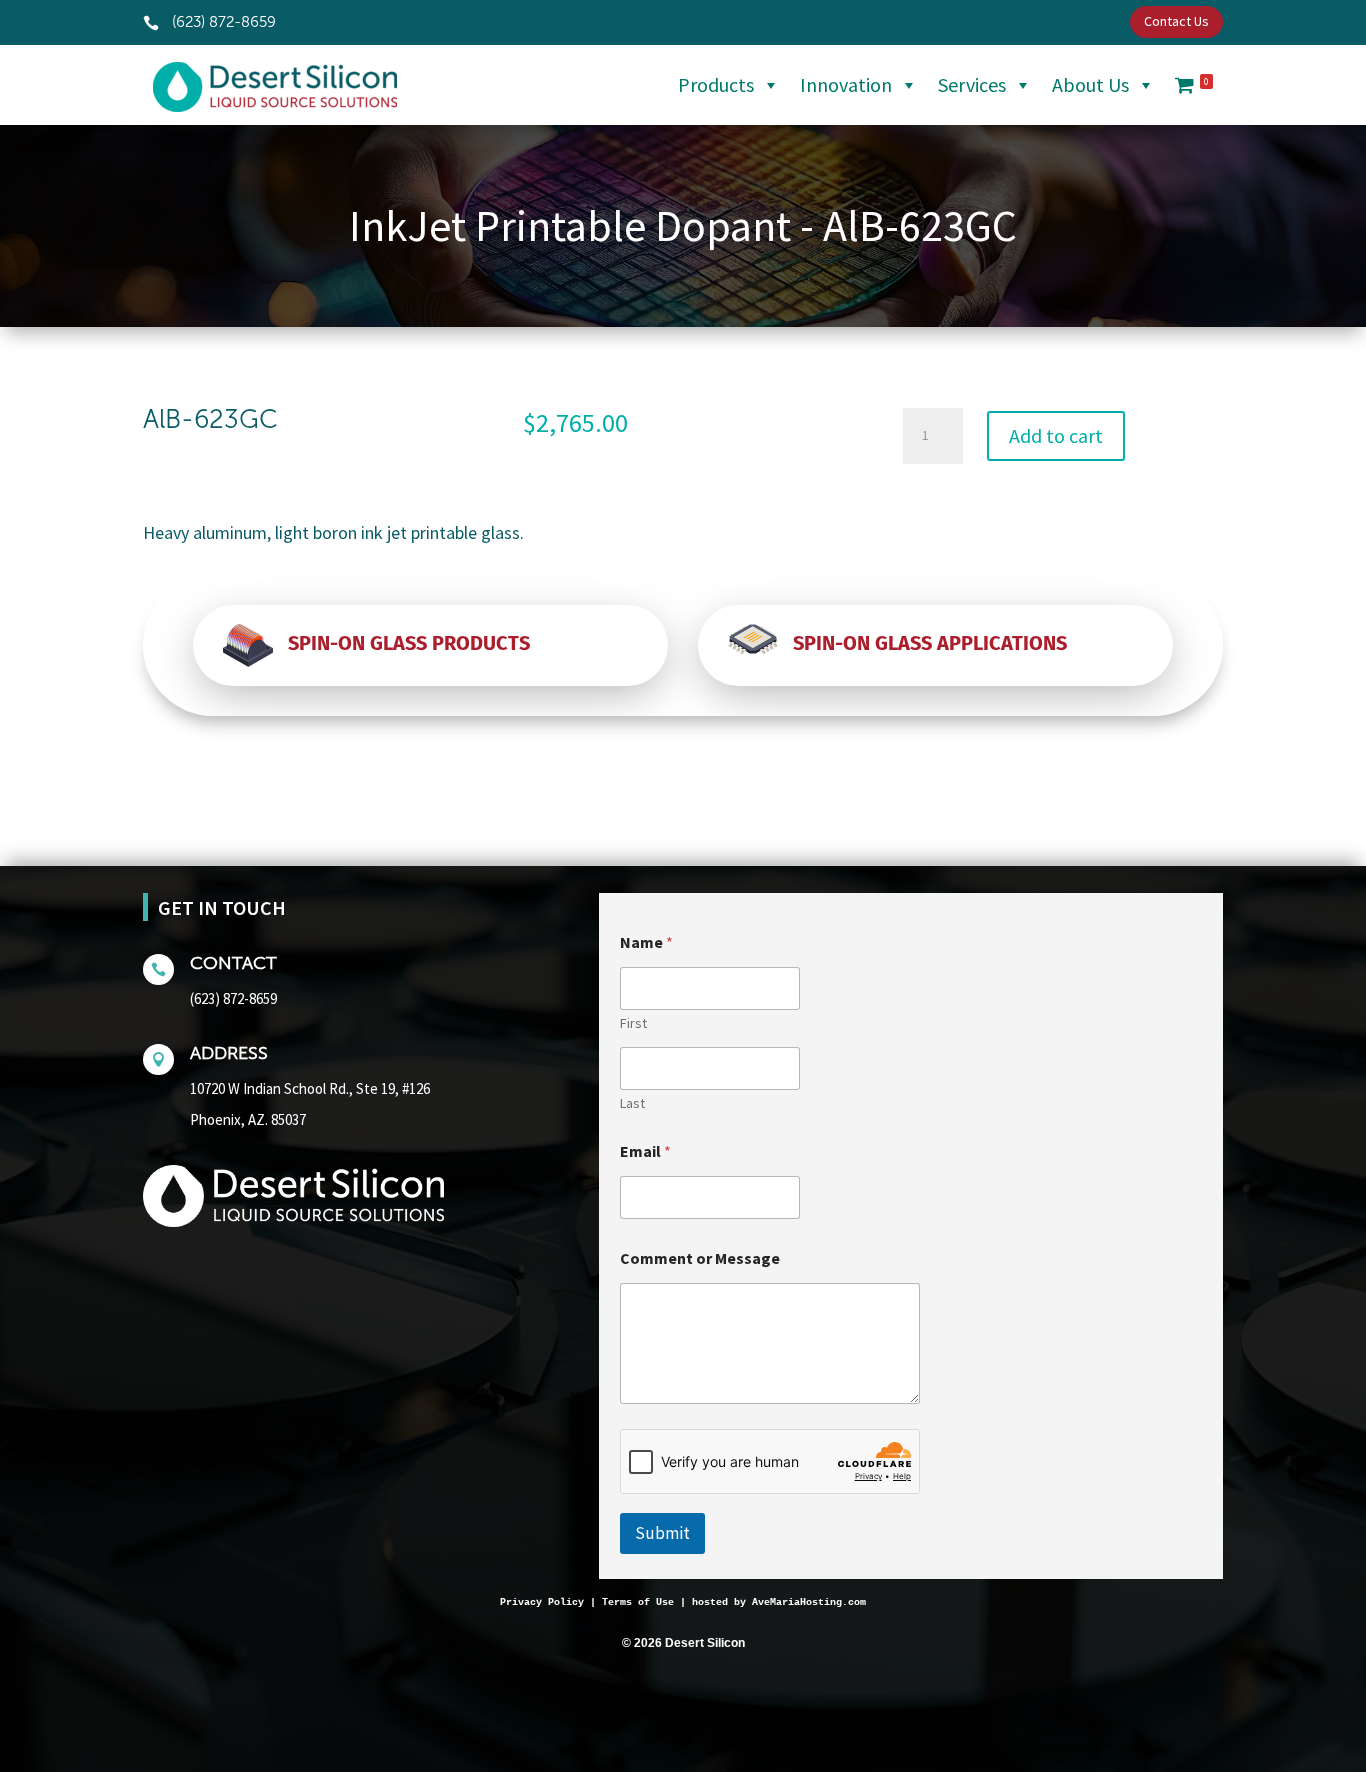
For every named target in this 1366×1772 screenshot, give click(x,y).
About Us (1090, 84)
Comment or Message (700, 1258)
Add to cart (1056, 435)
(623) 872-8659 (233, 998)
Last (632, 1103)
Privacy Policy (542, 1602)
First (633, 1023)
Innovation (846, 84)
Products (716, 84)
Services (972, 84)
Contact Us (1176, 21)
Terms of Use (638, 1602)
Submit (662, 1533)
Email (645, 1151)
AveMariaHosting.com (809, 1602)
